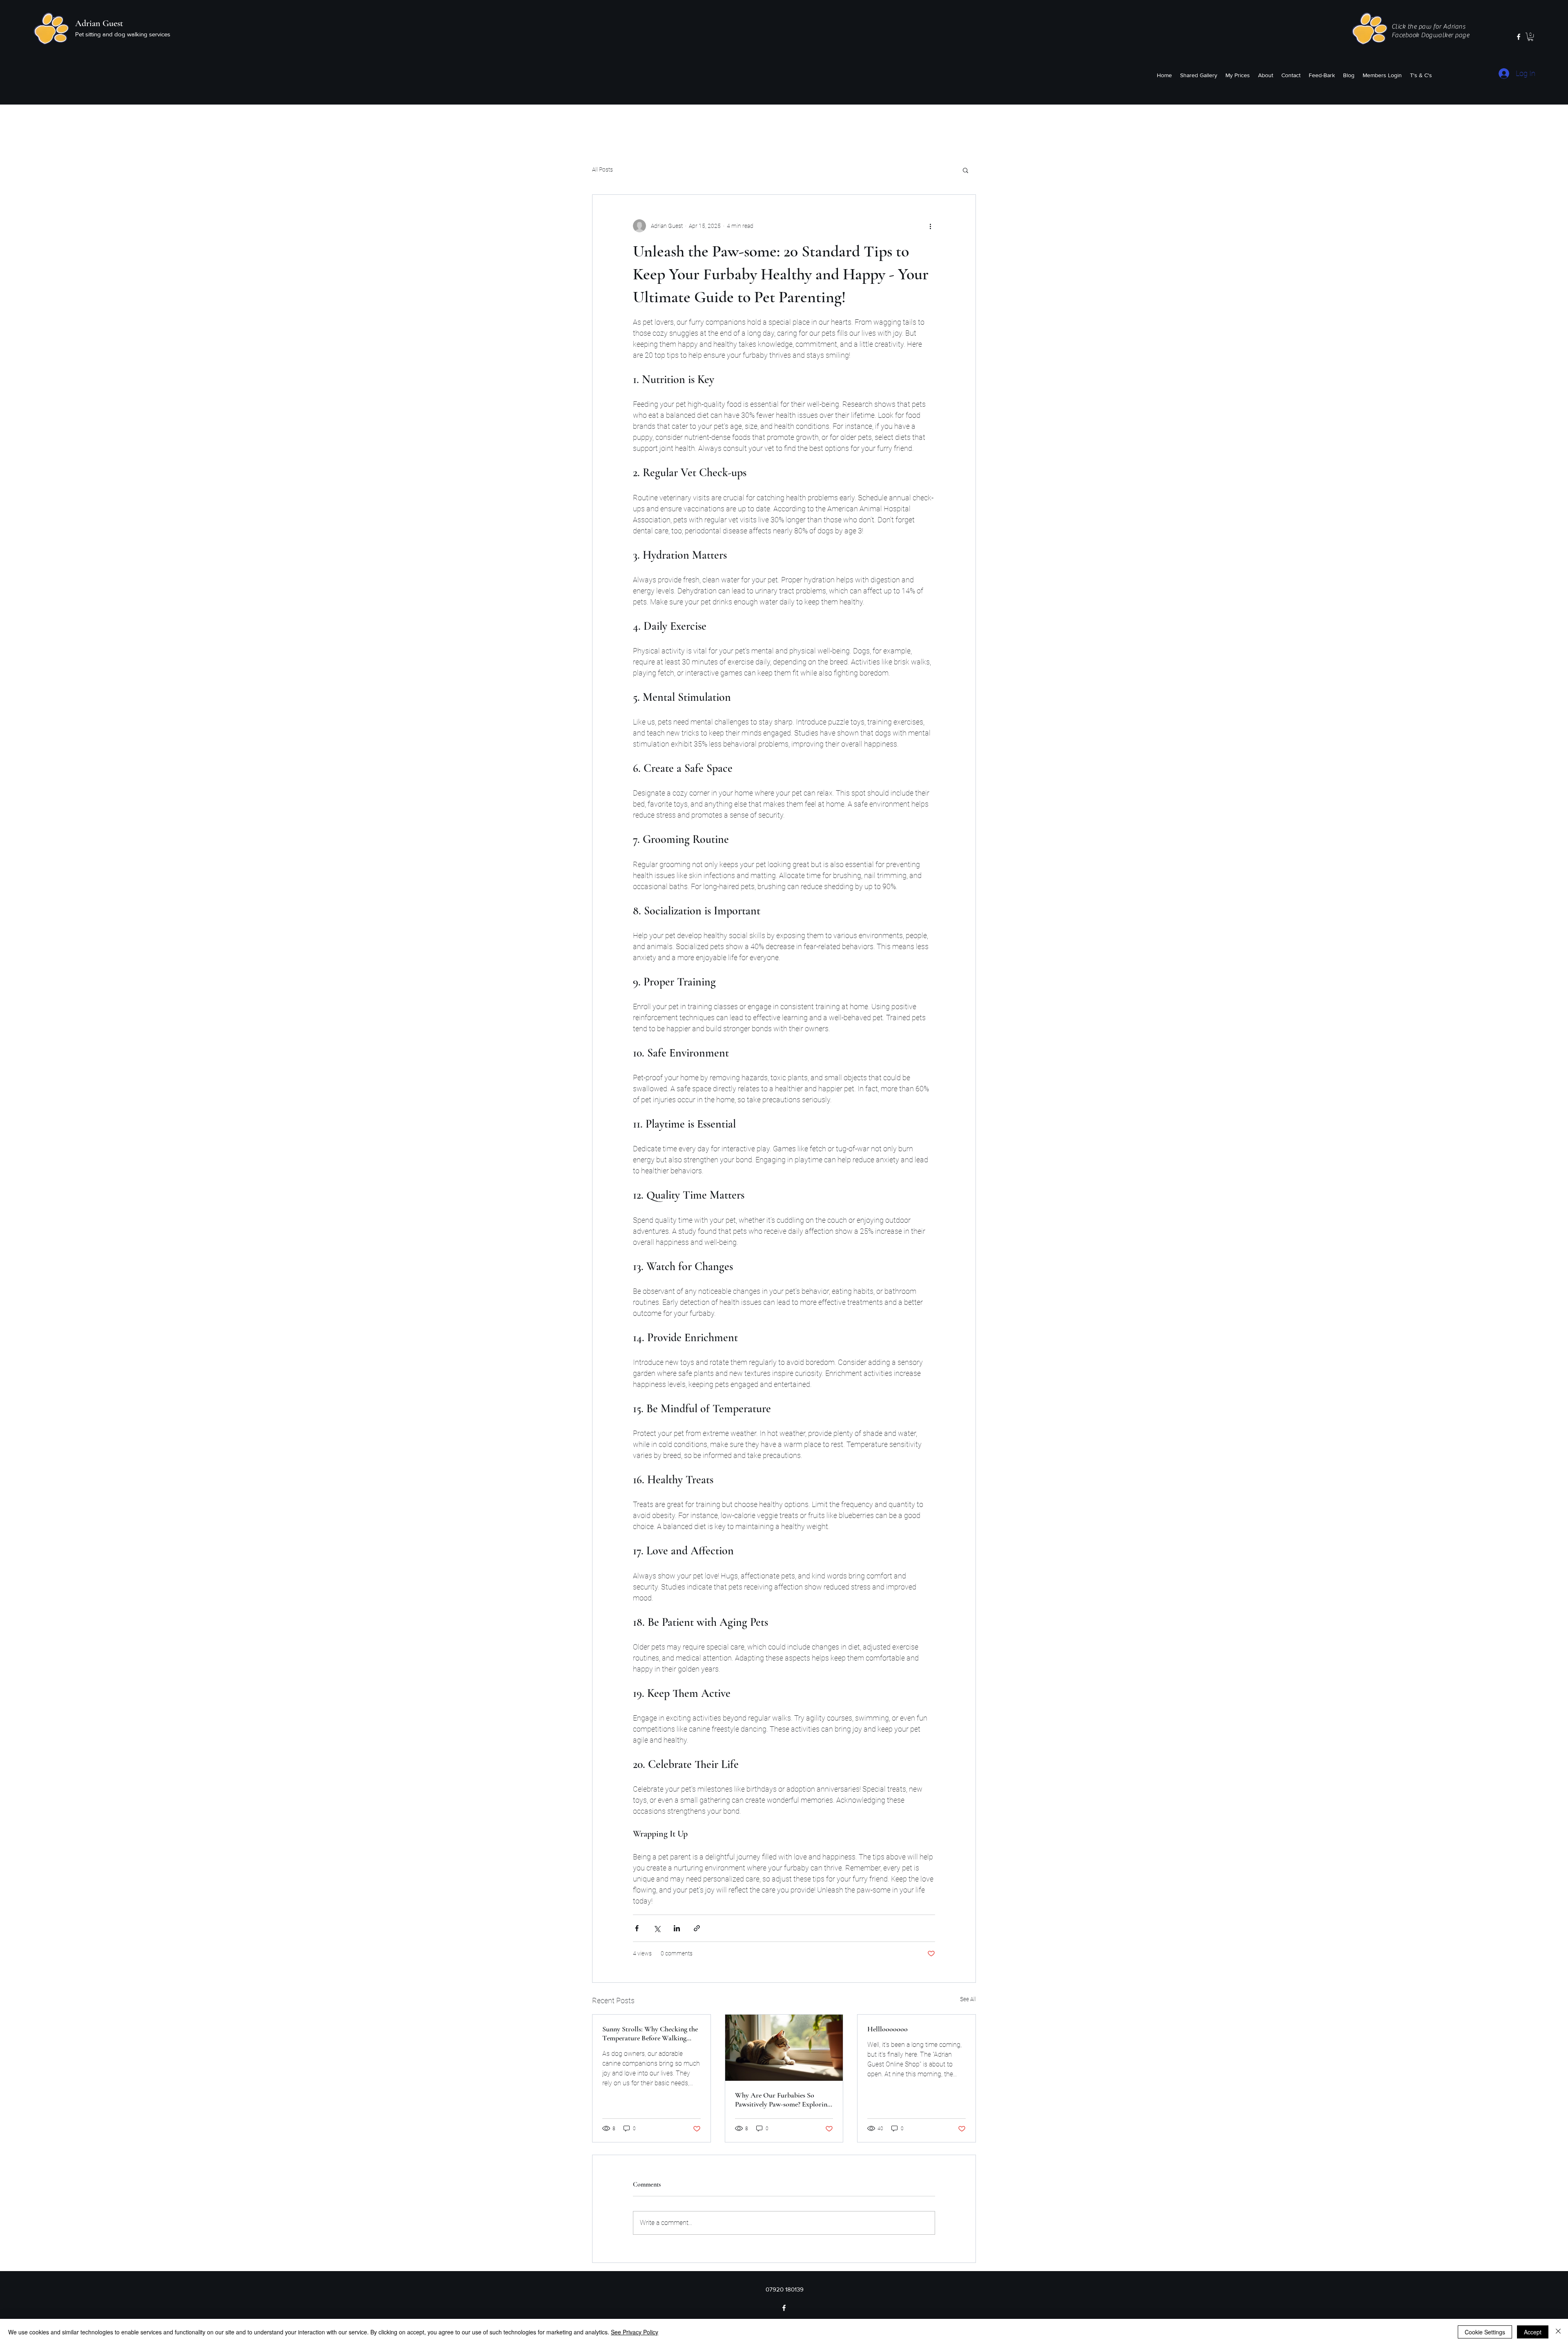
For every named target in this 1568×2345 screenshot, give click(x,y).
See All (968, 1999)
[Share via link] (697, 1928)
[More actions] (930, 226)
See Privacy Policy (635, 2332)
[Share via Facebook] (637, 1928)
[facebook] (1519, 37)
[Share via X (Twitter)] (657, 1928)
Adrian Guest (99, 23)
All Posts (602, 169)
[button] (1530, 37)
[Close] (1558, 2332)
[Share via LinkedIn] (677, 1928)
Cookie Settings (1485, 2332)
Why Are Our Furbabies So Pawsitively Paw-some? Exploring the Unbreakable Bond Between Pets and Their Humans (783, 2100)
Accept (1533, 2332)
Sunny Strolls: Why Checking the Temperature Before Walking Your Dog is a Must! (650, 2033)
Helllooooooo (888, 2029)
